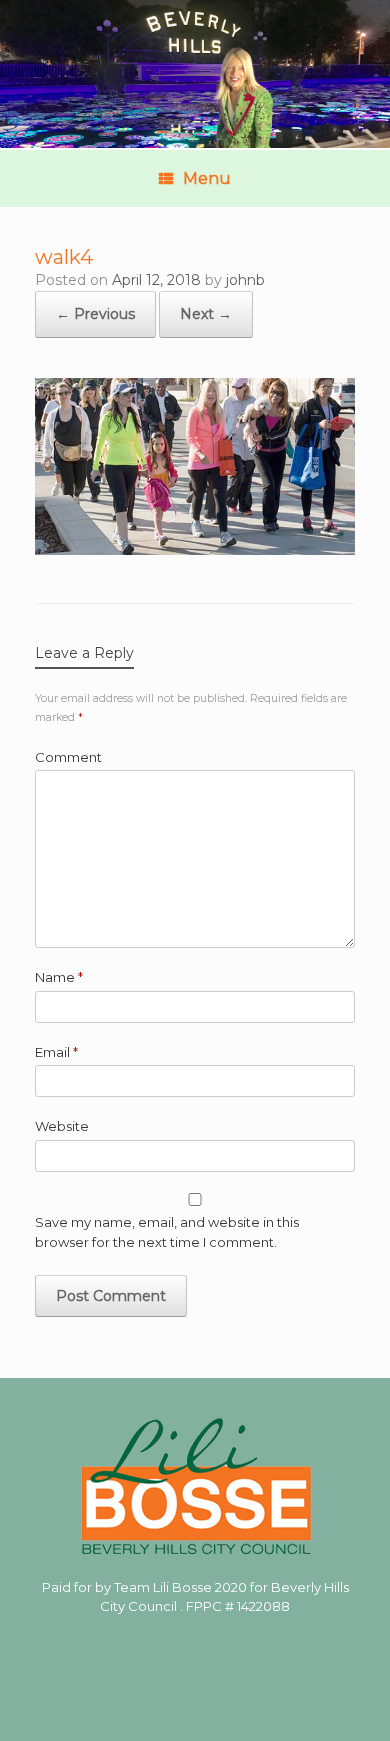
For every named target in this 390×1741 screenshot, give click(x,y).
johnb (245, 280)
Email (56, 1052)
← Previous (95, 314)
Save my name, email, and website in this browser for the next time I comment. (167, 1232)
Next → (206, 314)
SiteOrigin (179, 1701)
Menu (207, 178)
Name (59, 977)
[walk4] (195, 549)
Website (62, 1126)
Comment (68, 757)
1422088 (263, 1606)
